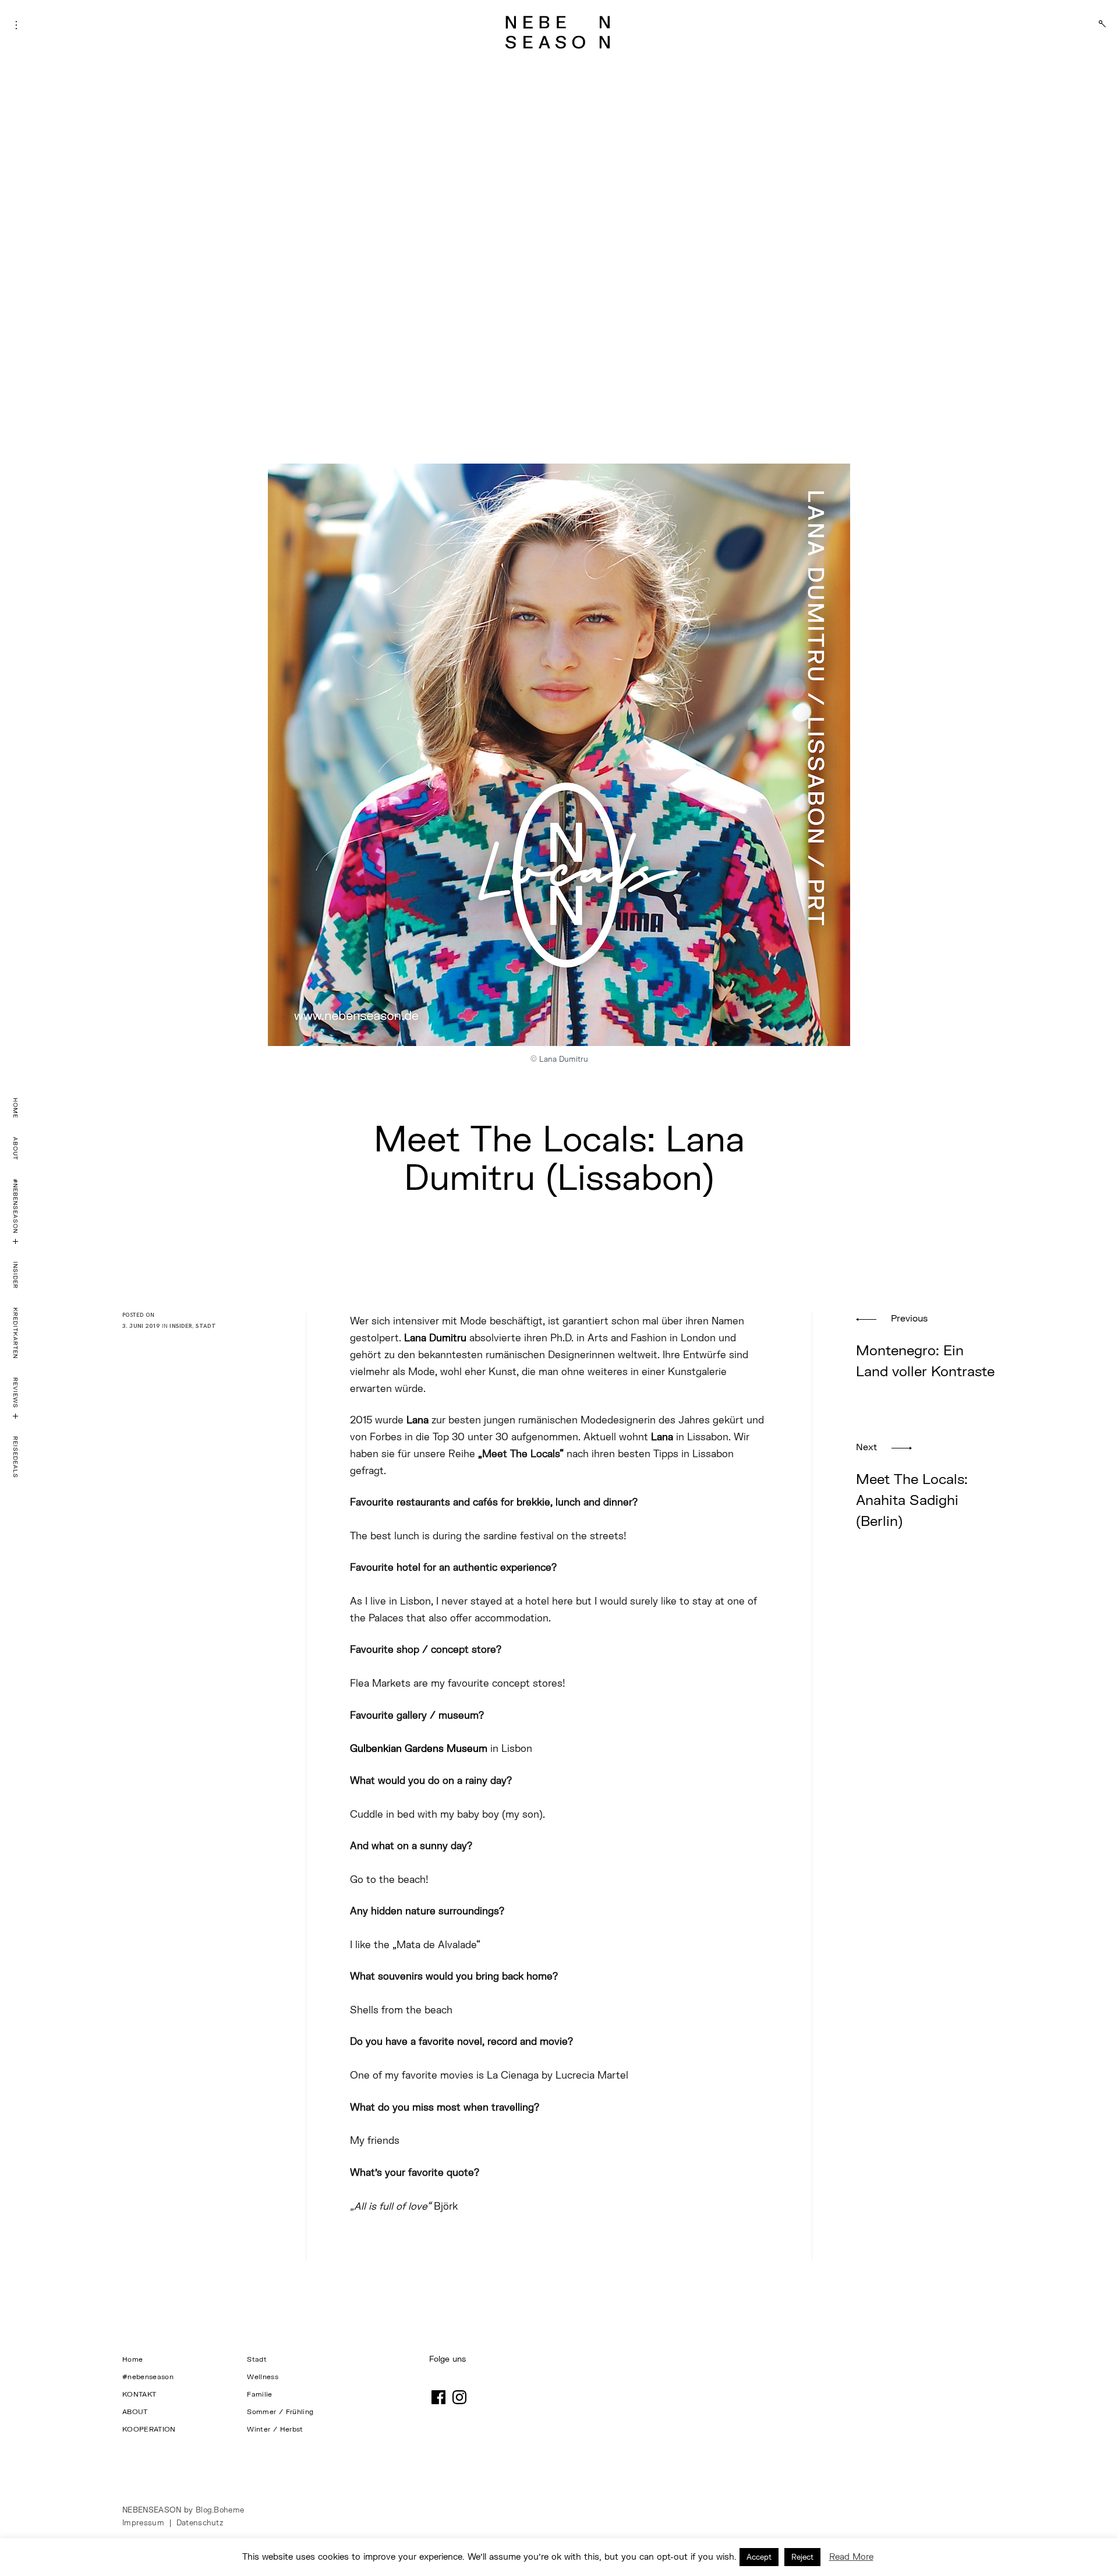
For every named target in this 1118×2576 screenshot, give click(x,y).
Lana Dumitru (435, 1338)
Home (16, 1108)
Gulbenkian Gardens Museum (419, 1748)
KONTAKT (139, 2394)
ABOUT (16, 1149)
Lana (418, 1420)
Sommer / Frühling (281, 2411)
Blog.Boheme (220, 2510)
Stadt (206, 1326)
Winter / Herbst (276, 2429)
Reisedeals (16, 1457)
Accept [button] (759, 2557)
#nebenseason (16, 1206)
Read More (851, 2556)
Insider (16, 1275)
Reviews (16, 1393)
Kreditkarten (16, 1333)
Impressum (143, 2522)
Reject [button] (802, 2557)
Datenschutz (200, 2522)
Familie (259, 2394)
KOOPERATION (149, 2429)
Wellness (263, 2377)
